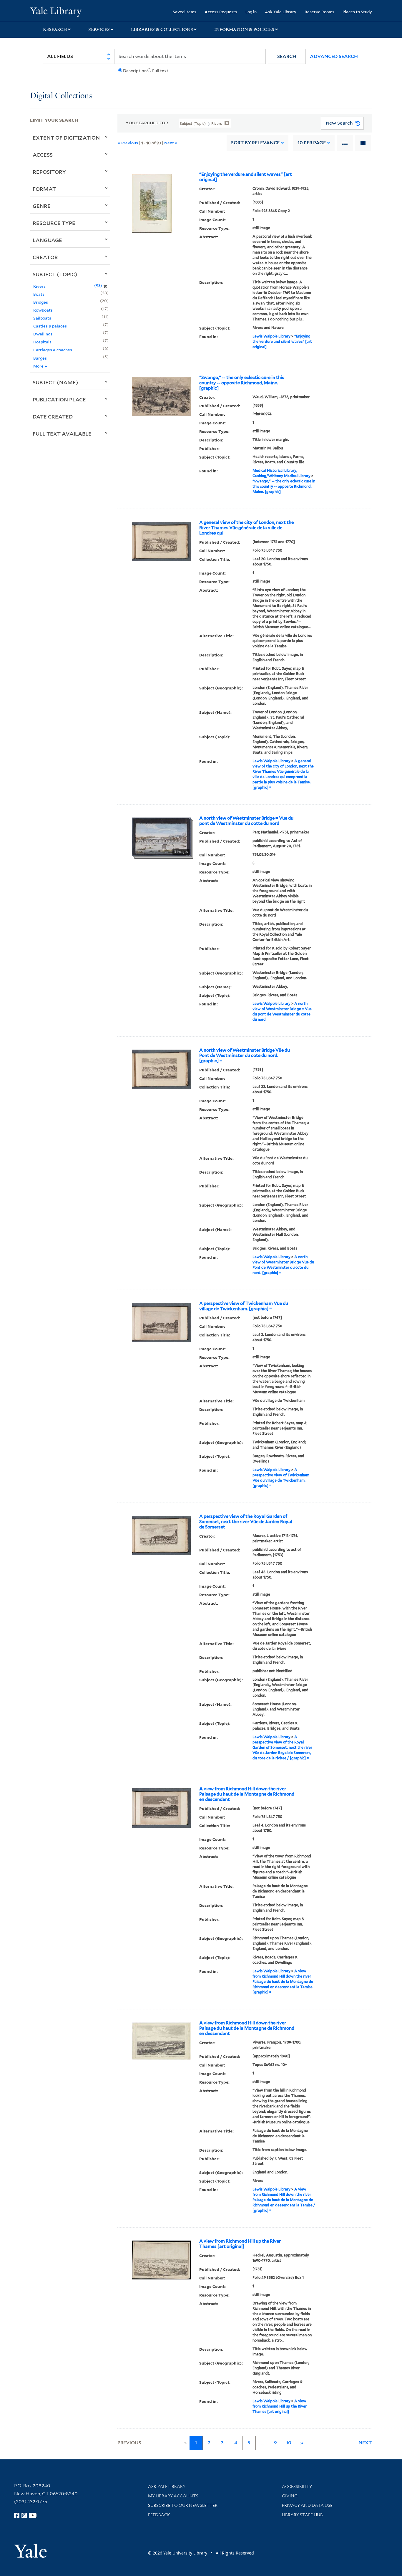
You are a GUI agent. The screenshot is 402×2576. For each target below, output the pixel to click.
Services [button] (99, 29)
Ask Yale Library (281, 12)
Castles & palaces (50, 326)
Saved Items (185, 12)
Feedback (159, 2515)
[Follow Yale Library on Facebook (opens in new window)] (17, 2515)
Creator (45, 257)
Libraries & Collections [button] (162, 29)
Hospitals (42, 342)
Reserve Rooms (319, 12)
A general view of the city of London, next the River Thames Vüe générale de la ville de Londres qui (246, 528)
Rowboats (43, 310)
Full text (160, 71)
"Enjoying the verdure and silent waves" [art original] (246, 177)
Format (44, 189)
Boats (39, 294)
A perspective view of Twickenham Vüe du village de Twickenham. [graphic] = (244, 1306)
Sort (255, 143)
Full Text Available (62, 434)
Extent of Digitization (66, 138)
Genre (42, 206)
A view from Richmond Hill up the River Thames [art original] (240, 2244)
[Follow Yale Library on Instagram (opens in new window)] (24, 2515)
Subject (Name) (55, 382)
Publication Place (59, 399)
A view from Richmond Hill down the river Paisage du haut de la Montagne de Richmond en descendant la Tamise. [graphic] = (283, 1982)
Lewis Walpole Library (271, 336)
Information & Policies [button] (244, 29)
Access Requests (221, 12)
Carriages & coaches (53, 350)
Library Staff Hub (302, 2515)
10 (312, 143)
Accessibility (297, 2486)
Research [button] (55, 29)
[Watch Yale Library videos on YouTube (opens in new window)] (33, 2515)
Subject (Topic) (55, 274)
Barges (40, 358)
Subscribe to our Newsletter (183, 2505)
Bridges (41, 302)
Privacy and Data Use (307, 2505)
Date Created (53, 416)
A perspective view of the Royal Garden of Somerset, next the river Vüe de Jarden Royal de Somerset (246, 1522)
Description (135, 71)
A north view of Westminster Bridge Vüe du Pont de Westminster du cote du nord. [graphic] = (245, 1055)
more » (40, 366)
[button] (287, 56)
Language (47, 240)
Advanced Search (334, 56)
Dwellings (43, 334)
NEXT (365, 2443)
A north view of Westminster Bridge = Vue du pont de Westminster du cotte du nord (246, 821)
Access (43, 155)
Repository (49, 172)
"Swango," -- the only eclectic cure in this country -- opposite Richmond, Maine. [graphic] (242, 383)
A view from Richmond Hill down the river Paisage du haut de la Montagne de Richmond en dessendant (247, 2028)
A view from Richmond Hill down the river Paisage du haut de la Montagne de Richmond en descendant (247, 1794)
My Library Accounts (173, 2496)
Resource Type (54, 223)
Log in (251, 12)
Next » (171, 143)
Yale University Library (56, 11)
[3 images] (161, 836)
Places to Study (357, 12)
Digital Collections (61, 96)
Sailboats (42, 318)
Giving (290, 2496)
